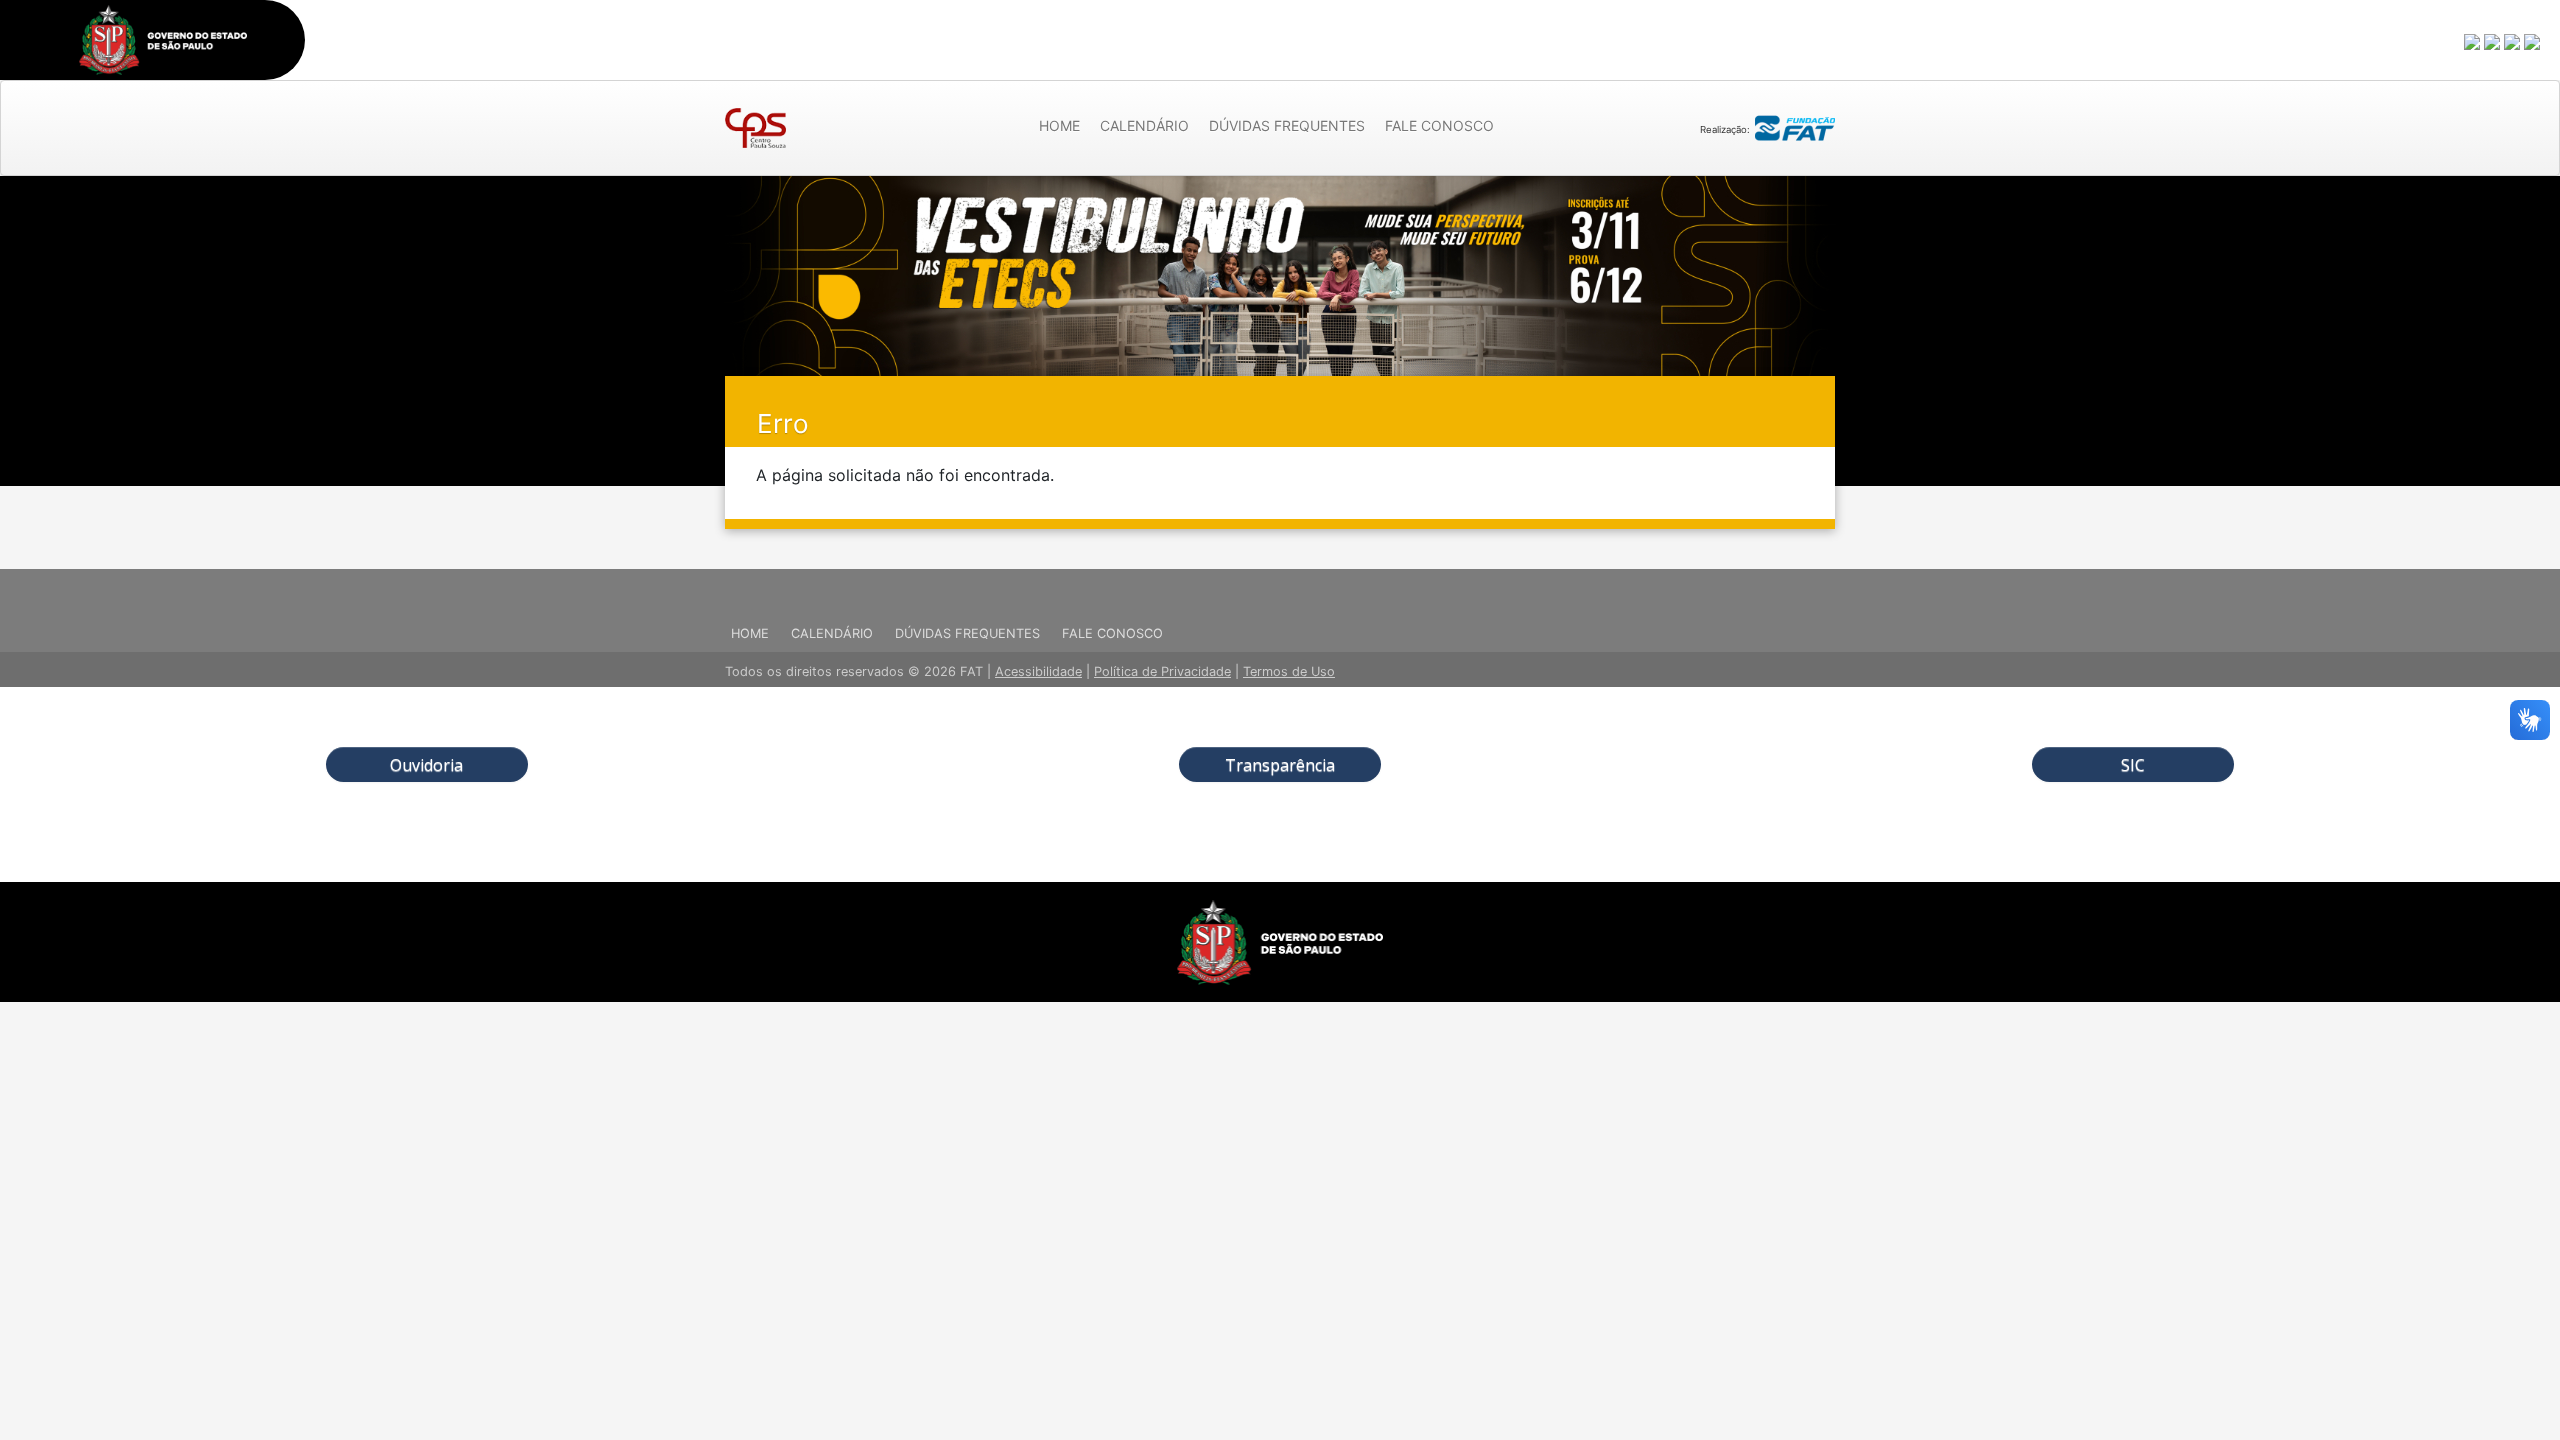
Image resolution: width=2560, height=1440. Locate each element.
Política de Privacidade (1162, 671)
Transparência (1280, 765)
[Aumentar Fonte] (2473, 41)
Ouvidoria (426, 765)
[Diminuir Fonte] (2493, 41)
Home (1059, 125)
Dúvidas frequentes (1287, 125)
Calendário (1144, 125)
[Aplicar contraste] (2513, 41)
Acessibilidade (1038, 671)
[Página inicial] (755, 128)
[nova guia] (2533, 41)
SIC (2133, 765)
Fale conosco (1439, 125)
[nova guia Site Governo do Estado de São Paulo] (163, 40)
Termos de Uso (1289, 671)
